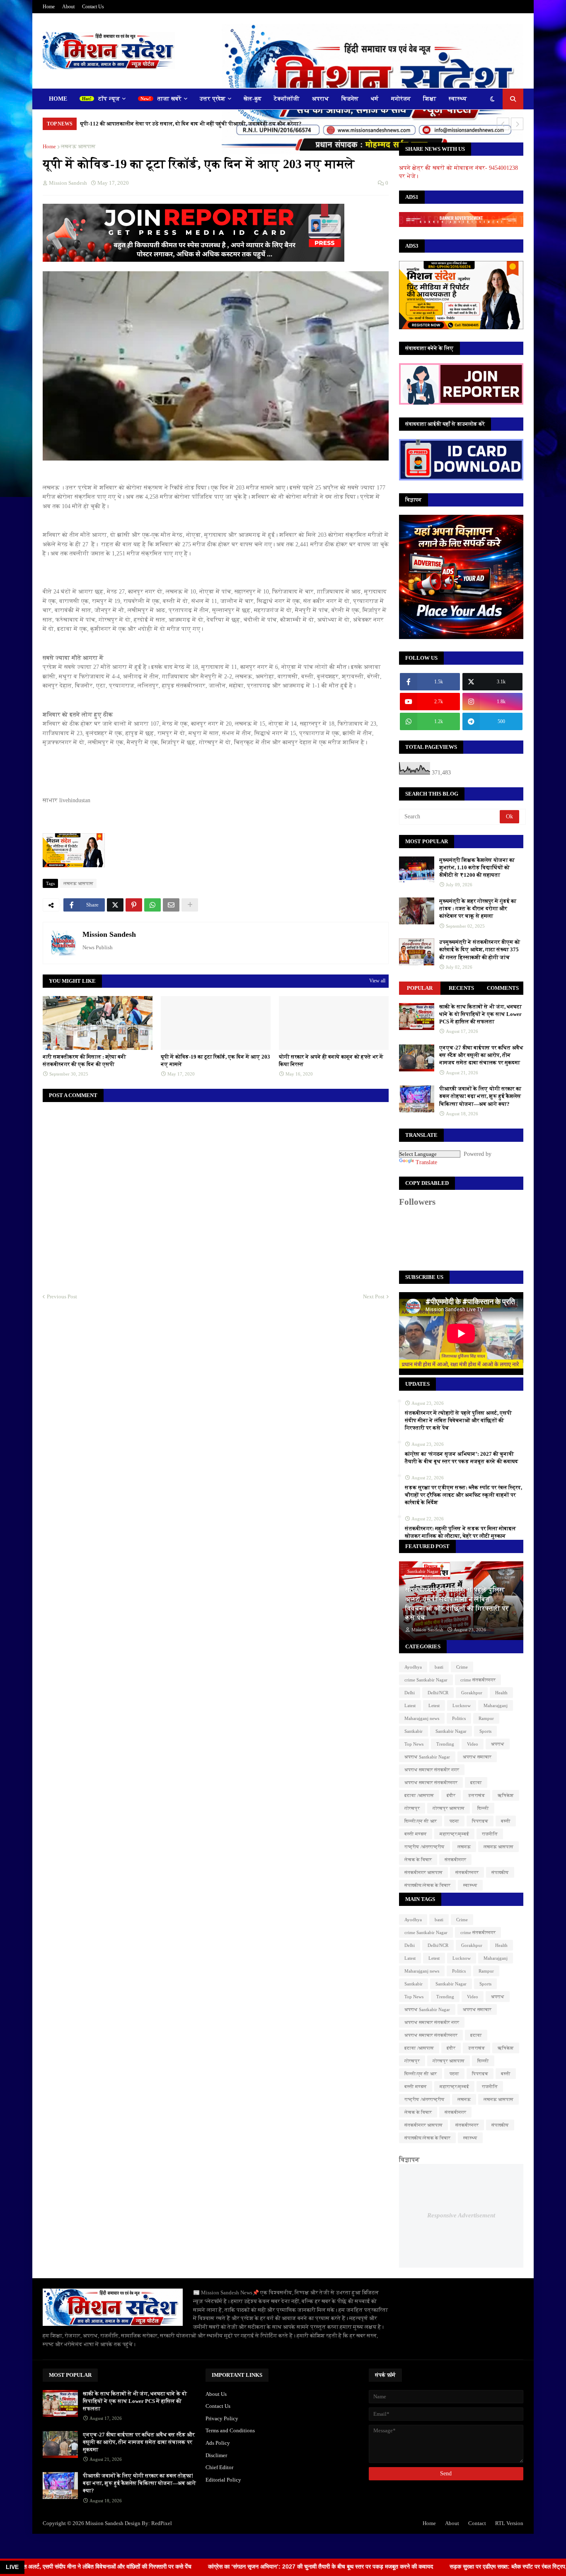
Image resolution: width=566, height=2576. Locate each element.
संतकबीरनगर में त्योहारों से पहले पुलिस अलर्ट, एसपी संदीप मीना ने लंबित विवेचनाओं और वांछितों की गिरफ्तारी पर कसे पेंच (458, 1420)
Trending (445, 1744)
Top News (414, 1744)
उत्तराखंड (477, 1795)
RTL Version (509, 2523)
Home (49, 7)
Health (501, 1693)
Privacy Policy (222, 2418)
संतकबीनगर (455, 1860)
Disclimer (216, 2455)
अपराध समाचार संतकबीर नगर (432, 1770)
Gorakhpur (472, 1693)
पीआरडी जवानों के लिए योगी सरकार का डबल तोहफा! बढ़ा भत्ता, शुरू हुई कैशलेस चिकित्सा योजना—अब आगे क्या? (480, 1096)
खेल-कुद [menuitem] (253, 99)
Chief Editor (219, 2467)
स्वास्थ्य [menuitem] (458, 99)
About (68, 7)
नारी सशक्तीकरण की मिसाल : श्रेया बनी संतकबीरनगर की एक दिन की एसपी (84, 1060)
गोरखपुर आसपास (449, 1808)
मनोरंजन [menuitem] (401, 99)
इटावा (476, 1782)
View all (377, 981)
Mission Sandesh (109, 934)
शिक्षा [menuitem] (430, 99)
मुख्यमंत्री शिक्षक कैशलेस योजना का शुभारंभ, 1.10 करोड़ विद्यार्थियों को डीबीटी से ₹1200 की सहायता (477, 867)
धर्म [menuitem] (375, 99)
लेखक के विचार (418, 1860)
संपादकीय (500, 1872)
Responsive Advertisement (461, 2215)
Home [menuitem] (58, 99)
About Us (216, 2394)
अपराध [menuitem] (320, 99)
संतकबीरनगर (467, 1872)
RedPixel (162, 2523)
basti (439, 1667)
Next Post (374, 1296)
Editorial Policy (223, 2480)
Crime (462, 1667)
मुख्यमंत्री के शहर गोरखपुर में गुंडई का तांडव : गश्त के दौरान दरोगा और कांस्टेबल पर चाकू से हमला (478, 908)
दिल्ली (483, 1808)
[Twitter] (115, 905)
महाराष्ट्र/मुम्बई (454, 1834)
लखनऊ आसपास (78, 146)
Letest (434, 1705)
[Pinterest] (134, 905)
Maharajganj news (422, 1718)
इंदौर (451, 1795)
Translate (426, 1162)
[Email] (171, 905)
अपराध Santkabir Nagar (427, 1757)
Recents (461, 988)
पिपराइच (480, 1821)
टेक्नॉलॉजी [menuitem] (287, 99)
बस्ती (506, 1821)
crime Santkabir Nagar (426, 1680)
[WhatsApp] (152, 905)
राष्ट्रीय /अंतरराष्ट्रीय (424, 1847)
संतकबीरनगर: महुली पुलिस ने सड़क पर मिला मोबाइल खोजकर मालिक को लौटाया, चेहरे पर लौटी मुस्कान (460, 1532)
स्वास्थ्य (470, 1885)
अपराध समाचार (477, 1757)
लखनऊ (464, 1847)
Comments (503, 988)
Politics (459, 1718)
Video (473, 1744)
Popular (420, 988)
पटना (454, 1821)
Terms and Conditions (230, 2430)
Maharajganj (496, 1705)
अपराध (498, 1744)
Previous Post (62, 1296)
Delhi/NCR (438, 1693)
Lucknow (462, 1705)
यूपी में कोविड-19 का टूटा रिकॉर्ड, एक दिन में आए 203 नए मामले (215, 1060)
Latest (410, 1705)
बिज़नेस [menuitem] (350, 99)
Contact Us (93, 7)
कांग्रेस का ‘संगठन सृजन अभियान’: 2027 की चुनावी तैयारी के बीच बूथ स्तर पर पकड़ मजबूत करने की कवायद (462, 1458)
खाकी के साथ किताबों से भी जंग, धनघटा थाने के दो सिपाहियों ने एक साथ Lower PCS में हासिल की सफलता (480, 1014)
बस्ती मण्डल (416, 1834)
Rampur (486, 1718)
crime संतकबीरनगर (478, 1680)
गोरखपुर (412, 1808)
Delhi (410, 1693)
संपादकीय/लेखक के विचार (427, 1885)
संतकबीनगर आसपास (423, 1872)
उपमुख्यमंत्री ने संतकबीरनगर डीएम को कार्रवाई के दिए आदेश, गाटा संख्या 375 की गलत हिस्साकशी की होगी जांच (480, 949)
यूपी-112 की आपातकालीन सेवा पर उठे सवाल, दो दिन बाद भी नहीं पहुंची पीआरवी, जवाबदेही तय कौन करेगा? (191, 124)
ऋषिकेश (506, 1795)
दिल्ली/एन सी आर (421, 1821)
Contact (477, 2523)
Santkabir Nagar (451, 1731)
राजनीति (490, 1834)
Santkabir (414, 1731)
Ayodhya (413, 1667)
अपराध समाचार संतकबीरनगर (431, 1782)
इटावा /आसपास (419, 1795)
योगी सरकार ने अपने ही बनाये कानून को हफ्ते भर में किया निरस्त (331, 1060)
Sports (485, 1731)
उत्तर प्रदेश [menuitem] (213, 99)
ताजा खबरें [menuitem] (169, 99)
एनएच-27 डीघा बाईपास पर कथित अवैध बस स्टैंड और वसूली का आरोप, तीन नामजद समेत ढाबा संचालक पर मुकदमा (481, 1055)
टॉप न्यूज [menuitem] (109, 99)
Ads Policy (218, 2443)
